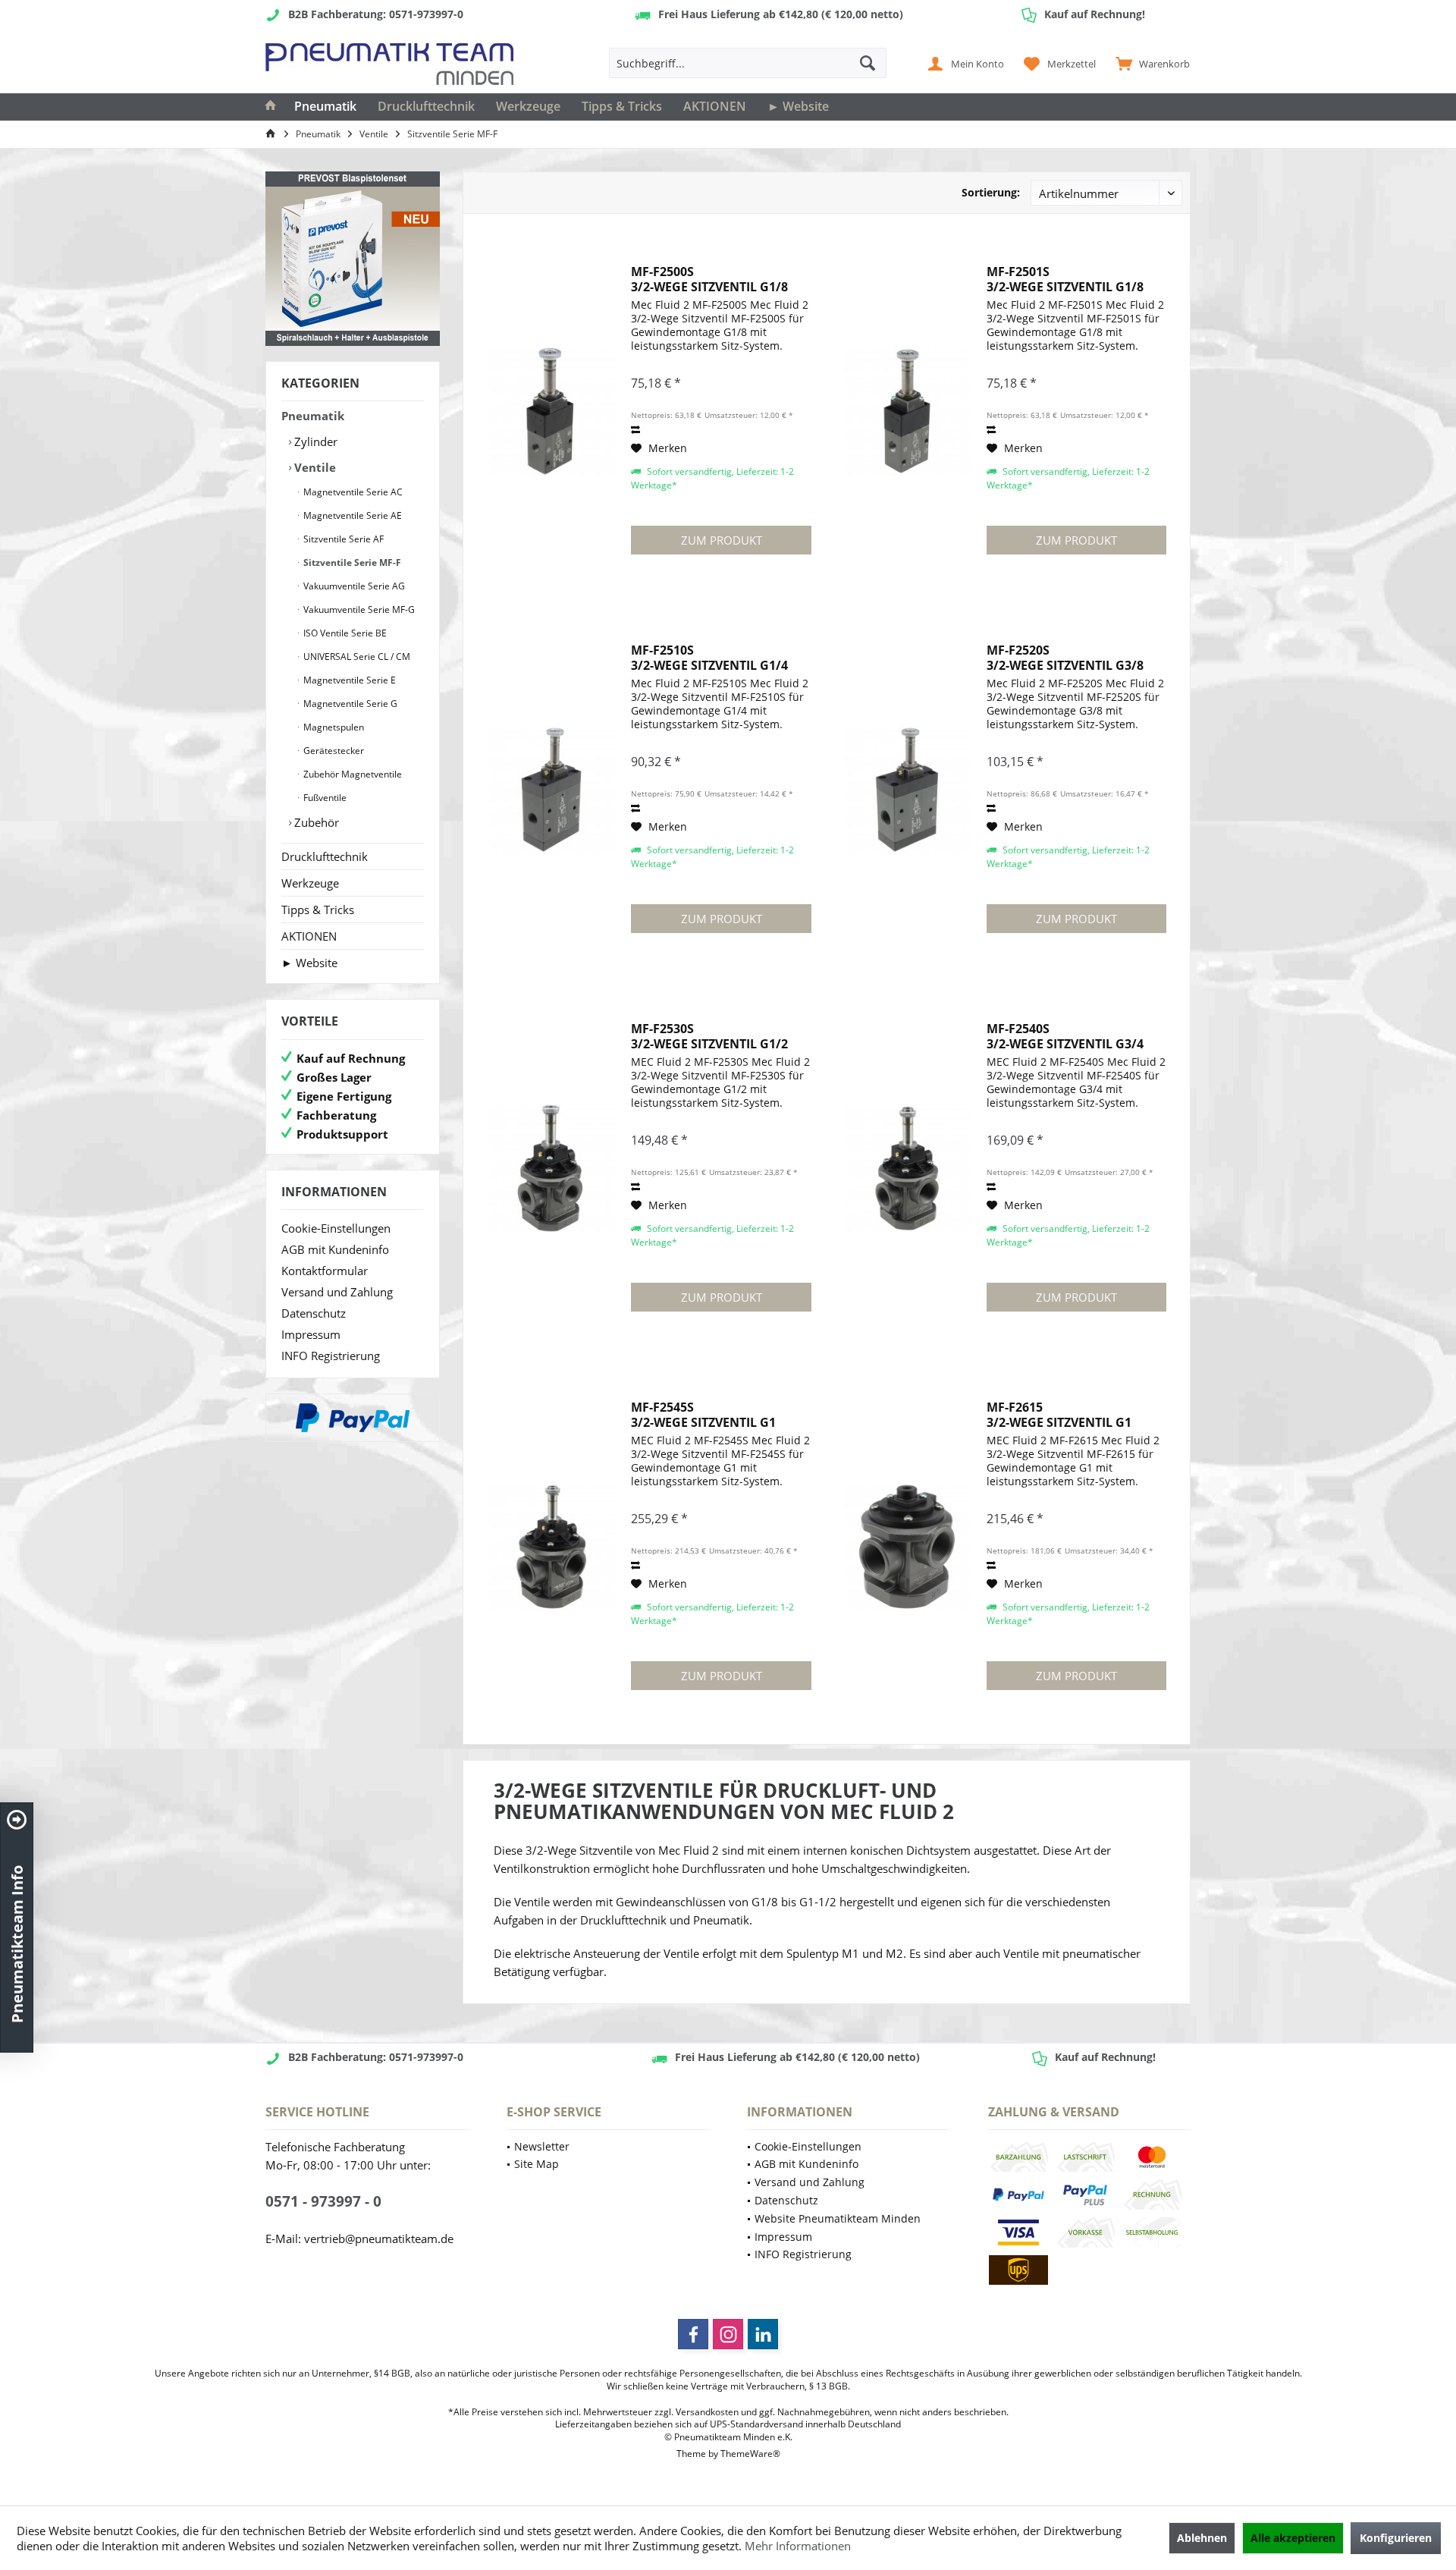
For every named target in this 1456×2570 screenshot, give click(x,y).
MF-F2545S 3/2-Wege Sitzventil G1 (703, 1415)
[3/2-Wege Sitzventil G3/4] (907, 1168)
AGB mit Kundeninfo (335, 1249)
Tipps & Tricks (318, 910)
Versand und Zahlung (337, 1292)
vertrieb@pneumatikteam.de (379, 2239)
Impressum (311, 1334)
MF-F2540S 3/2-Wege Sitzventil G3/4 (1065, 1036)
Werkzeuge (310, 883)
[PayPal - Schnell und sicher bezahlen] (353, 1418)
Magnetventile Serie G (349, 704)
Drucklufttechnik (325, 856)
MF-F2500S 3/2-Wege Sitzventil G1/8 (709, 279)
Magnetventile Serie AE (351, 515)
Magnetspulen (333, 727)
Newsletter (542, 2146)
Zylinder (314, 441)
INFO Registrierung (331, 1356)
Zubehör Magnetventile (351, 774)
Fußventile (324, 798)
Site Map (537, 2164)
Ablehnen (1202, 2538)
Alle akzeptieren (1293, 2538)
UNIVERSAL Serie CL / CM (356, 657)
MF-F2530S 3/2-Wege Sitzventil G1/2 (709, 1036)
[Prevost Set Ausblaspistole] (353, 259)
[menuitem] (1149, 63)
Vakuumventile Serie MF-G (358, 610)
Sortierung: (991, 192)
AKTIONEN (309, 936)
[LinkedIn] (763, 2334)
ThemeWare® (750, 2454)
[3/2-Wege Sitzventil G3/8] (907, 790)
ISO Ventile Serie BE (344, 633)
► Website (309, 963)
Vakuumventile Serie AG (353, 586)
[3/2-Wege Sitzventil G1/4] (551, 790)
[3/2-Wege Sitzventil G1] (551, 1547)
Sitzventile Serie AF (342, 539)
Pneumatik (313, 416)
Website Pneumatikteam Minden (838, 2218)
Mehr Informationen (798, 2546)
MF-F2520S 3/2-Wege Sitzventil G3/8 (1065, 658)
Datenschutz (314, 1313)
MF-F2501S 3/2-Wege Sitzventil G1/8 (1065, 279)
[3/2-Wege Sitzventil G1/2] (551, 1168)
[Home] (271, 107)
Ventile (314, 467)
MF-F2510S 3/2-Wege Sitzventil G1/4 (709, 658)
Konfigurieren (1396, 2538)
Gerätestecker (333, 751)
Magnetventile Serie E (348, 680)
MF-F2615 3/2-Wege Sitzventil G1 (1059, 1415)
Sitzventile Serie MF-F (351, 562)
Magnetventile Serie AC (352, 492)
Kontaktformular (325, 1271)
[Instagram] (728, 2334)
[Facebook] (693, 2334)
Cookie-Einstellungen (336, 1228)
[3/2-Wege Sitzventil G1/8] (551, 411)
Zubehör (315, 822)
